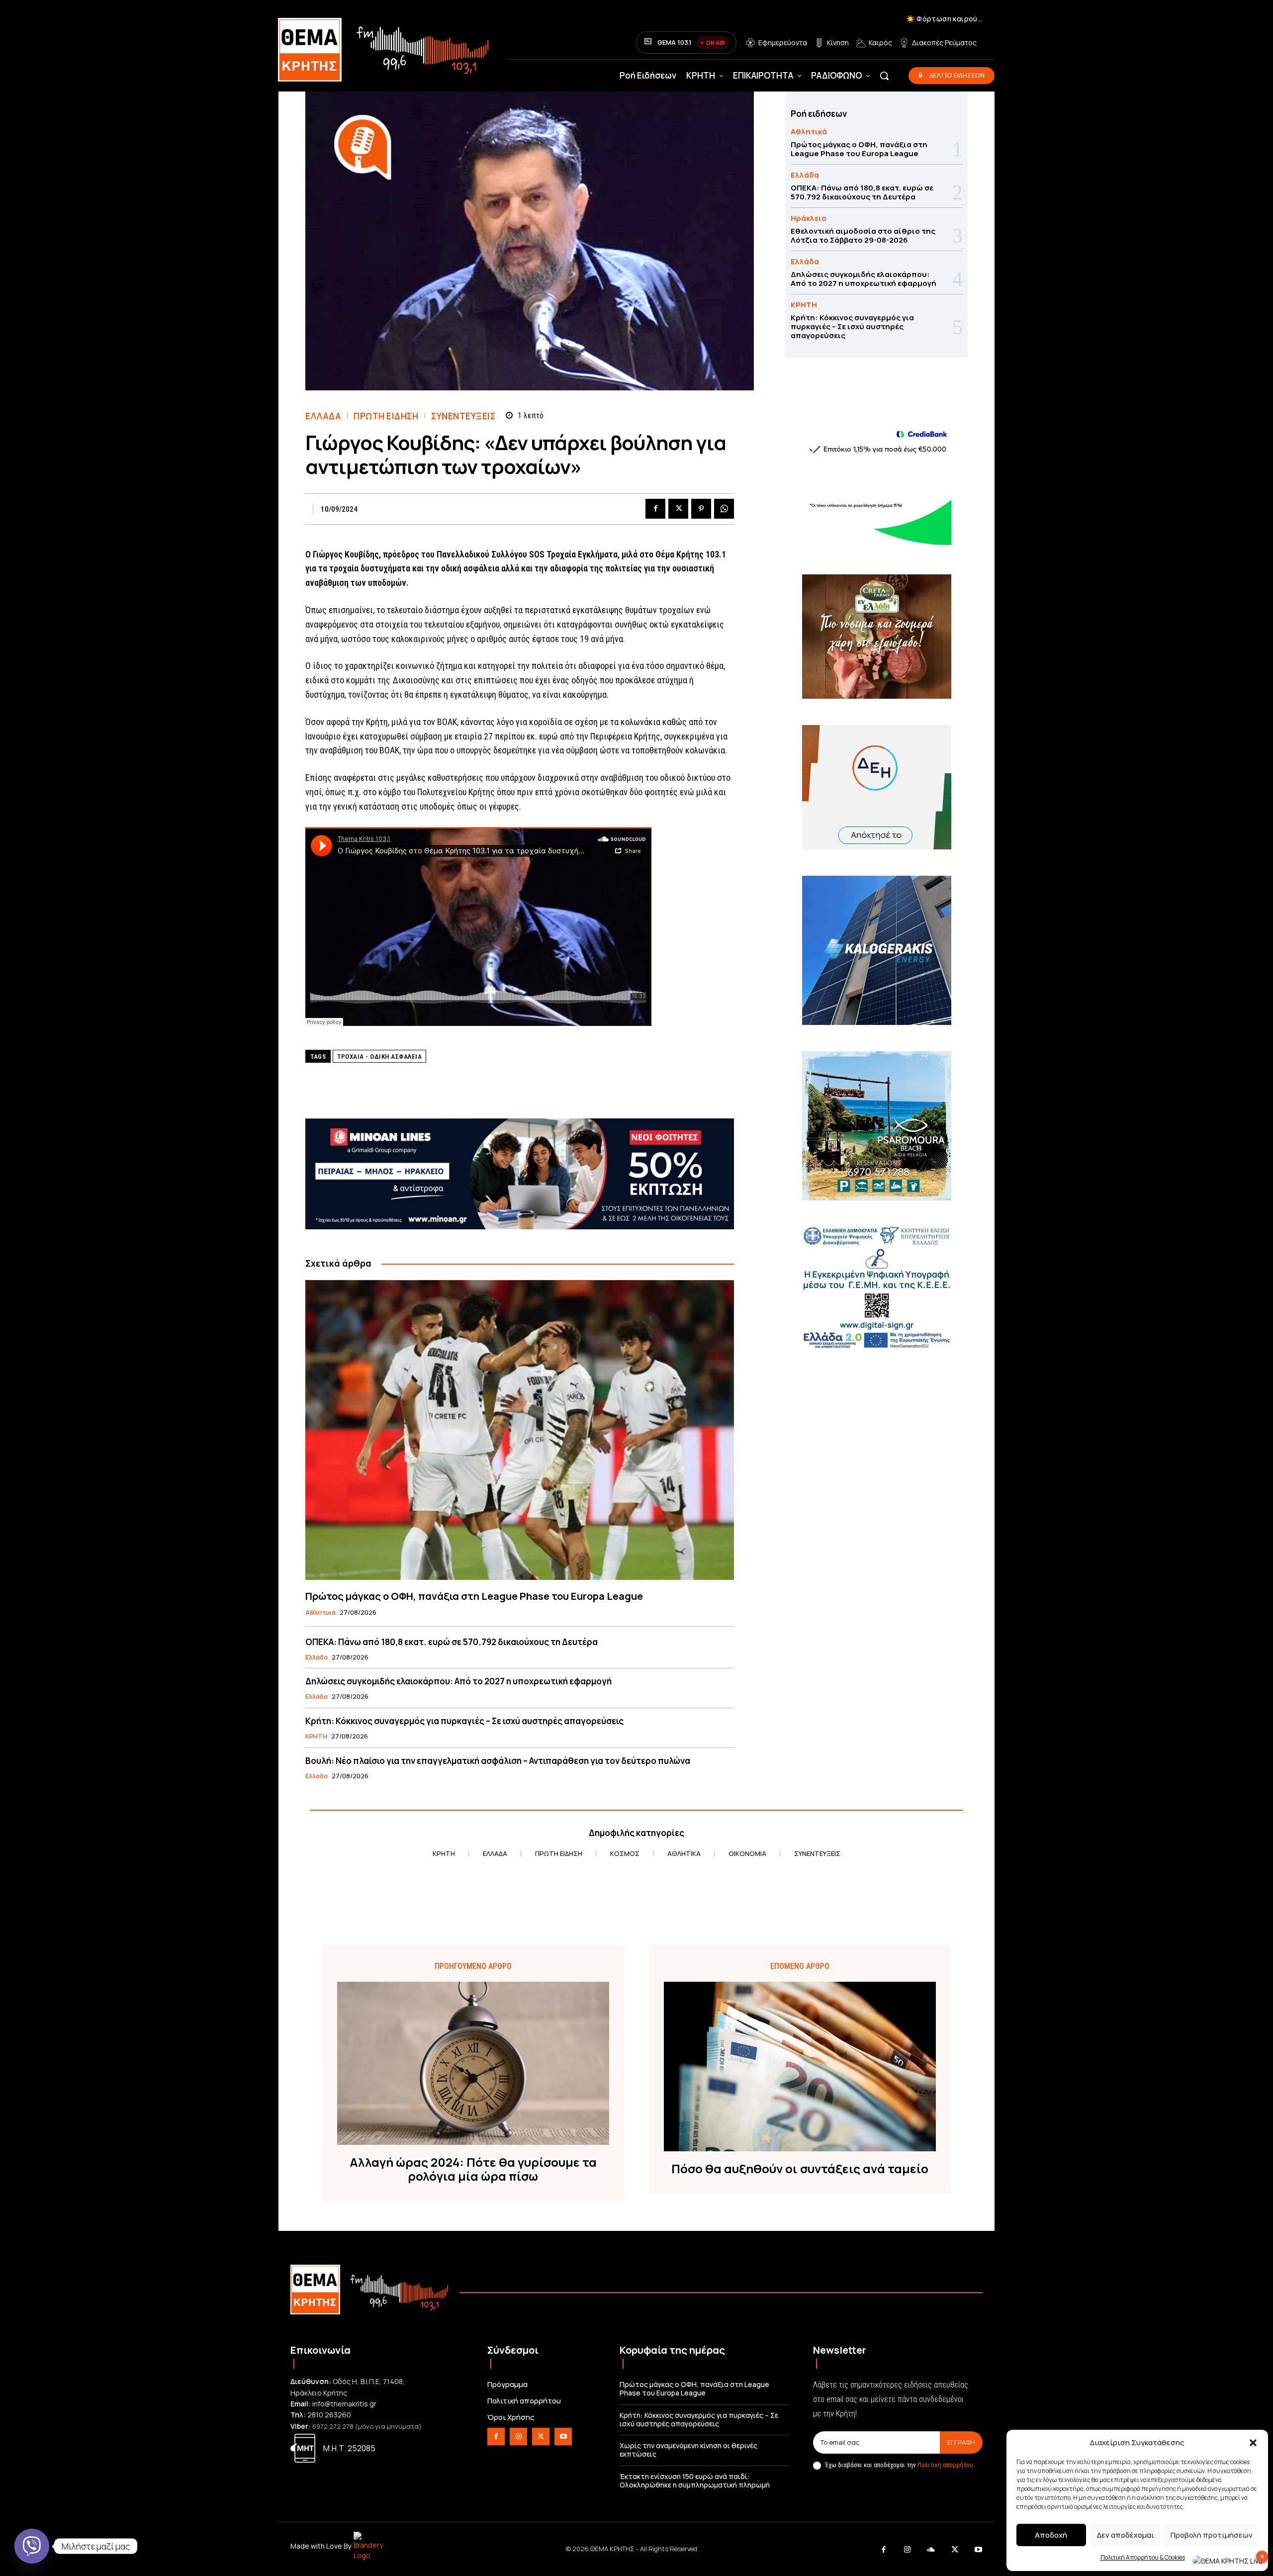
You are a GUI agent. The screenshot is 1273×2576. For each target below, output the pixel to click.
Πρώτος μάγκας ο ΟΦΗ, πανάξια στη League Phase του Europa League (474, 1596)
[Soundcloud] (931, 2550)
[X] (678, 509)
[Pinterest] (701, 509)
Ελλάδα (323, 416)
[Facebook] (655, 509)
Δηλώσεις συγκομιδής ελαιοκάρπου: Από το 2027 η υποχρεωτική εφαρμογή (458, 1681)
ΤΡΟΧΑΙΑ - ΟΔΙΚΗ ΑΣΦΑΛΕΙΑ (379, 1057)
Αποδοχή (1051, 2535)
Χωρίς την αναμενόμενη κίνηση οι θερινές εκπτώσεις (688, 2450)
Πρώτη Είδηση (386, 416)
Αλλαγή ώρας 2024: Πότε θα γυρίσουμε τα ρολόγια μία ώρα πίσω (473, 2170)
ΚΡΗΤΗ (316, 1737)
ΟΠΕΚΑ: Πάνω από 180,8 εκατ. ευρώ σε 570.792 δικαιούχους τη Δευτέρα (452, 1642)
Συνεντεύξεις (463, 416)
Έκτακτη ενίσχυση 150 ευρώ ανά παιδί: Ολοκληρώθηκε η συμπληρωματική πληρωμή (695, 2481)
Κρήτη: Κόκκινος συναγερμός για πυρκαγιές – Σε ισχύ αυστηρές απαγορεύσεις (464, 1721)
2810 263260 (329, 2415)
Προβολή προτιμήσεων (1212, 2535)
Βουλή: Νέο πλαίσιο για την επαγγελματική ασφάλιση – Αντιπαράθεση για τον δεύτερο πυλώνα (498, 1761)
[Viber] (32, 2546)
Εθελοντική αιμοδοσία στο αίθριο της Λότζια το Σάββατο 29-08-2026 (863, 235)
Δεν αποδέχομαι (1126, 2535)
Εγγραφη (961, 2442)
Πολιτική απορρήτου (945, 2465)
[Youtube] (563, 2437)
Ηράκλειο (809, 218)
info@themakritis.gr (344, 2404)
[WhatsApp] (724, 509)
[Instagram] (518, 2437)
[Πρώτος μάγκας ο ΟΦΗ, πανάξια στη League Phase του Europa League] (520, 1430)
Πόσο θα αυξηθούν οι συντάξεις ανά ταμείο (800, 2169)
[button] (1253, 2443)
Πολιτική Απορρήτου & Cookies (1143, 2557)
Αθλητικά (320, 1613)
